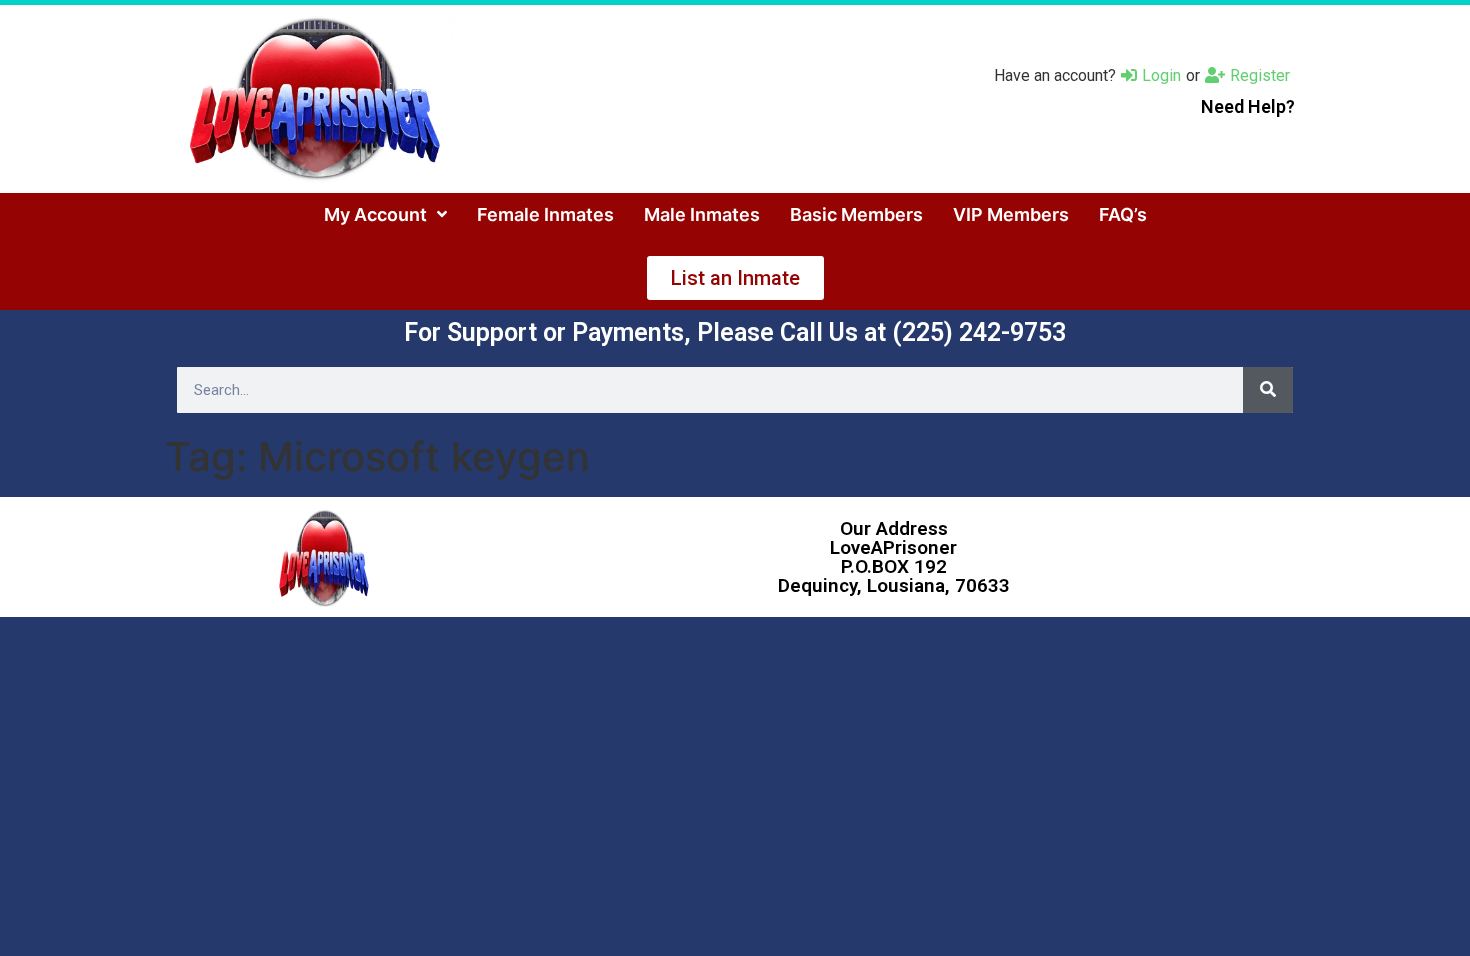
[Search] (1268, 390)
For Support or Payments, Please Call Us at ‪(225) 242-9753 (735, 332)
